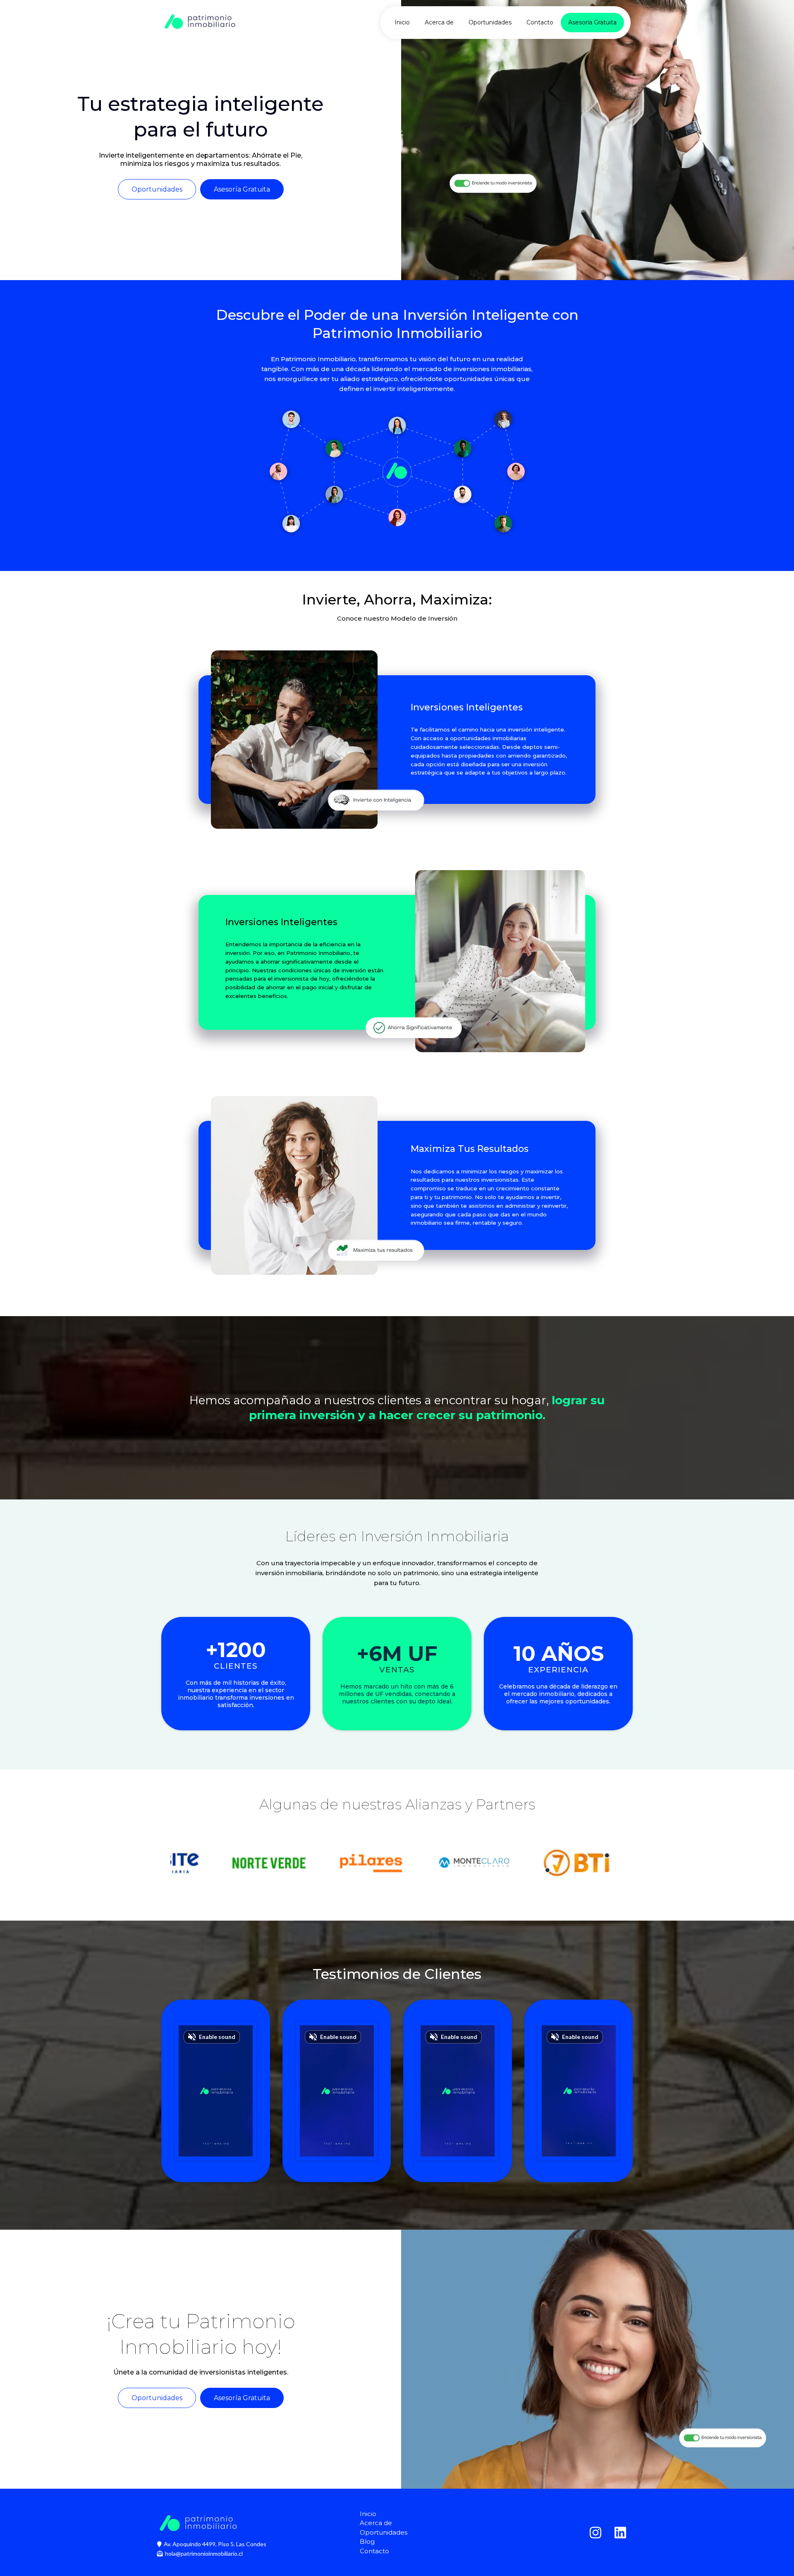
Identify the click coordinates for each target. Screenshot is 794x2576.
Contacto (540, 22)
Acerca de (439, 22)
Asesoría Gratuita (592, 22)
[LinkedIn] (620, 2533)
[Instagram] (595, 2533)
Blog (367, 2541)
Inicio (402, 22)
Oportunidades (490, 22)
